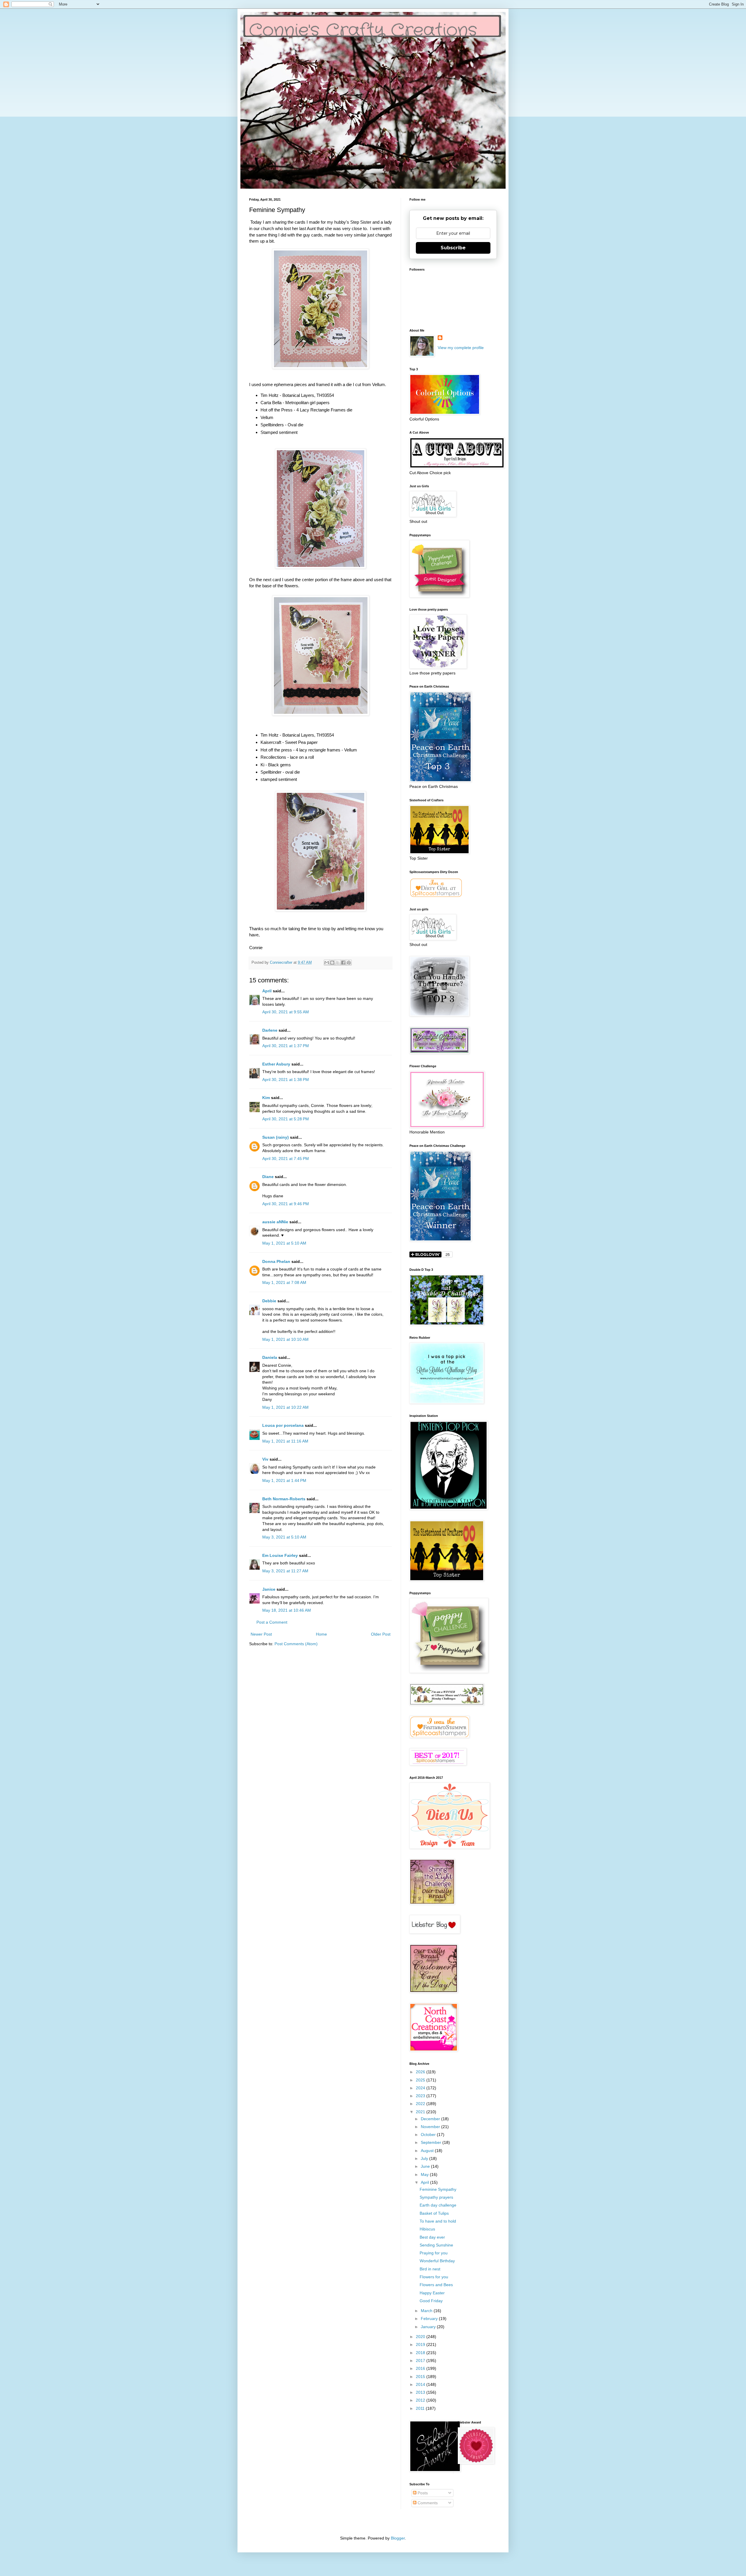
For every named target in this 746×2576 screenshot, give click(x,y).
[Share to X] (338, 963)
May (425, 2174)
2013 (421, 2392)
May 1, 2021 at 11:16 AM (285, 1441)
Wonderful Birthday (437, 2261)
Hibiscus (427, 2229)
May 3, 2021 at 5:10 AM (284, 1537)
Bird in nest (430, 2269)
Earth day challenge (438, 2205)
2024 (421, 2088)
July (425, 2158)
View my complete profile (461, 348)
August (428, 2151)
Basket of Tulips (434, 2213)
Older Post (381, 1634)
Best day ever (432, 2237)
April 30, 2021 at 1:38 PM (286, 1080)
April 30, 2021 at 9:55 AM (286, 1012)
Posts (422, 2493)
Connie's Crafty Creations (363, 31)
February (430, 2319)
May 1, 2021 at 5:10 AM (284, 1243)
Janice (269, 1589)
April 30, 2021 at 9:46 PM (286, 1204)
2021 (421, 2112)
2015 (421, 2377)
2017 (421, 2361)
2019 (421, 2344)
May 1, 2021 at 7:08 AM (284, 1282)
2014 (421, 2384)
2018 (421, 2353)
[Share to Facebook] (343, 963)
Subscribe (453, 248)
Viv (265, 1459)
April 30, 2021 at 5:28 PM (286, 1119)
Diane (268, 1177)
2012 (421, 2400)
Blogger (398, 2538)
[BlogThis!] (332, 963)
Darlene (270, 1030)
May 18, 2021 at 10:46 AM (287, 1610)
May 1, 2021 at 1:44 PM (284, 1480)
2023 (421, 2096)
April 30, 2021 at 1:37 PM (286, 1046)
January (429, 2327)
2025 (421, 2080)
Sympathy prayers (436, 2197)
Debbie (269, 1301)
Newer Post (261, 1634)
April (267, 991)
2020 (421, 2337)
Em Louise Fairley (280, 1555)
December (431, 2119)
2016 (421, 2368)
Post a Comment (272, 1622)
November (431, 2127)
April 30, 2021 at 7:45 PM (286, 1159)
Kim (266, 1098)
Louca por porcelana (283, 1425)
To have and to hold (438, 2221)
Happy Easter (432, 2293)
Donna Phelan (276, 1261)
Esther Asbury (276, 1064)
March (427, 2311)
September (432, 2142)
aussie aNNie (275, 1222)
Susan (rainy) (276, 1137)
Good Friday (431, 2301)
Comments (427, 2503)
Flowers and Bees (436, 2285)
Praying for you (434, 2253)
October (429, 2135)
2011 (421, 2408)
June (426, 2166)
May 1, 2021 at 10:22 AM (285, 1407)
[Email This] (327, 963)
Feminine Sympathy (438, 2189)
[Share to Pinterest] (349, 963)
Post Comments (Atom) (296, 1644)
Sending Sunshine (436, 2245)
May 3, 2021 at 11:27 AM (285, 1571)
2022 (421, 2104)
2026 (421, 2072)
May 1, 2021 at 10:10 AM (285, 1339)
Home (321, 1634)
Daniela (270, 1357)
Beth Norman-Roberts (284, 1499)
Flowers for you (434, 2277)
